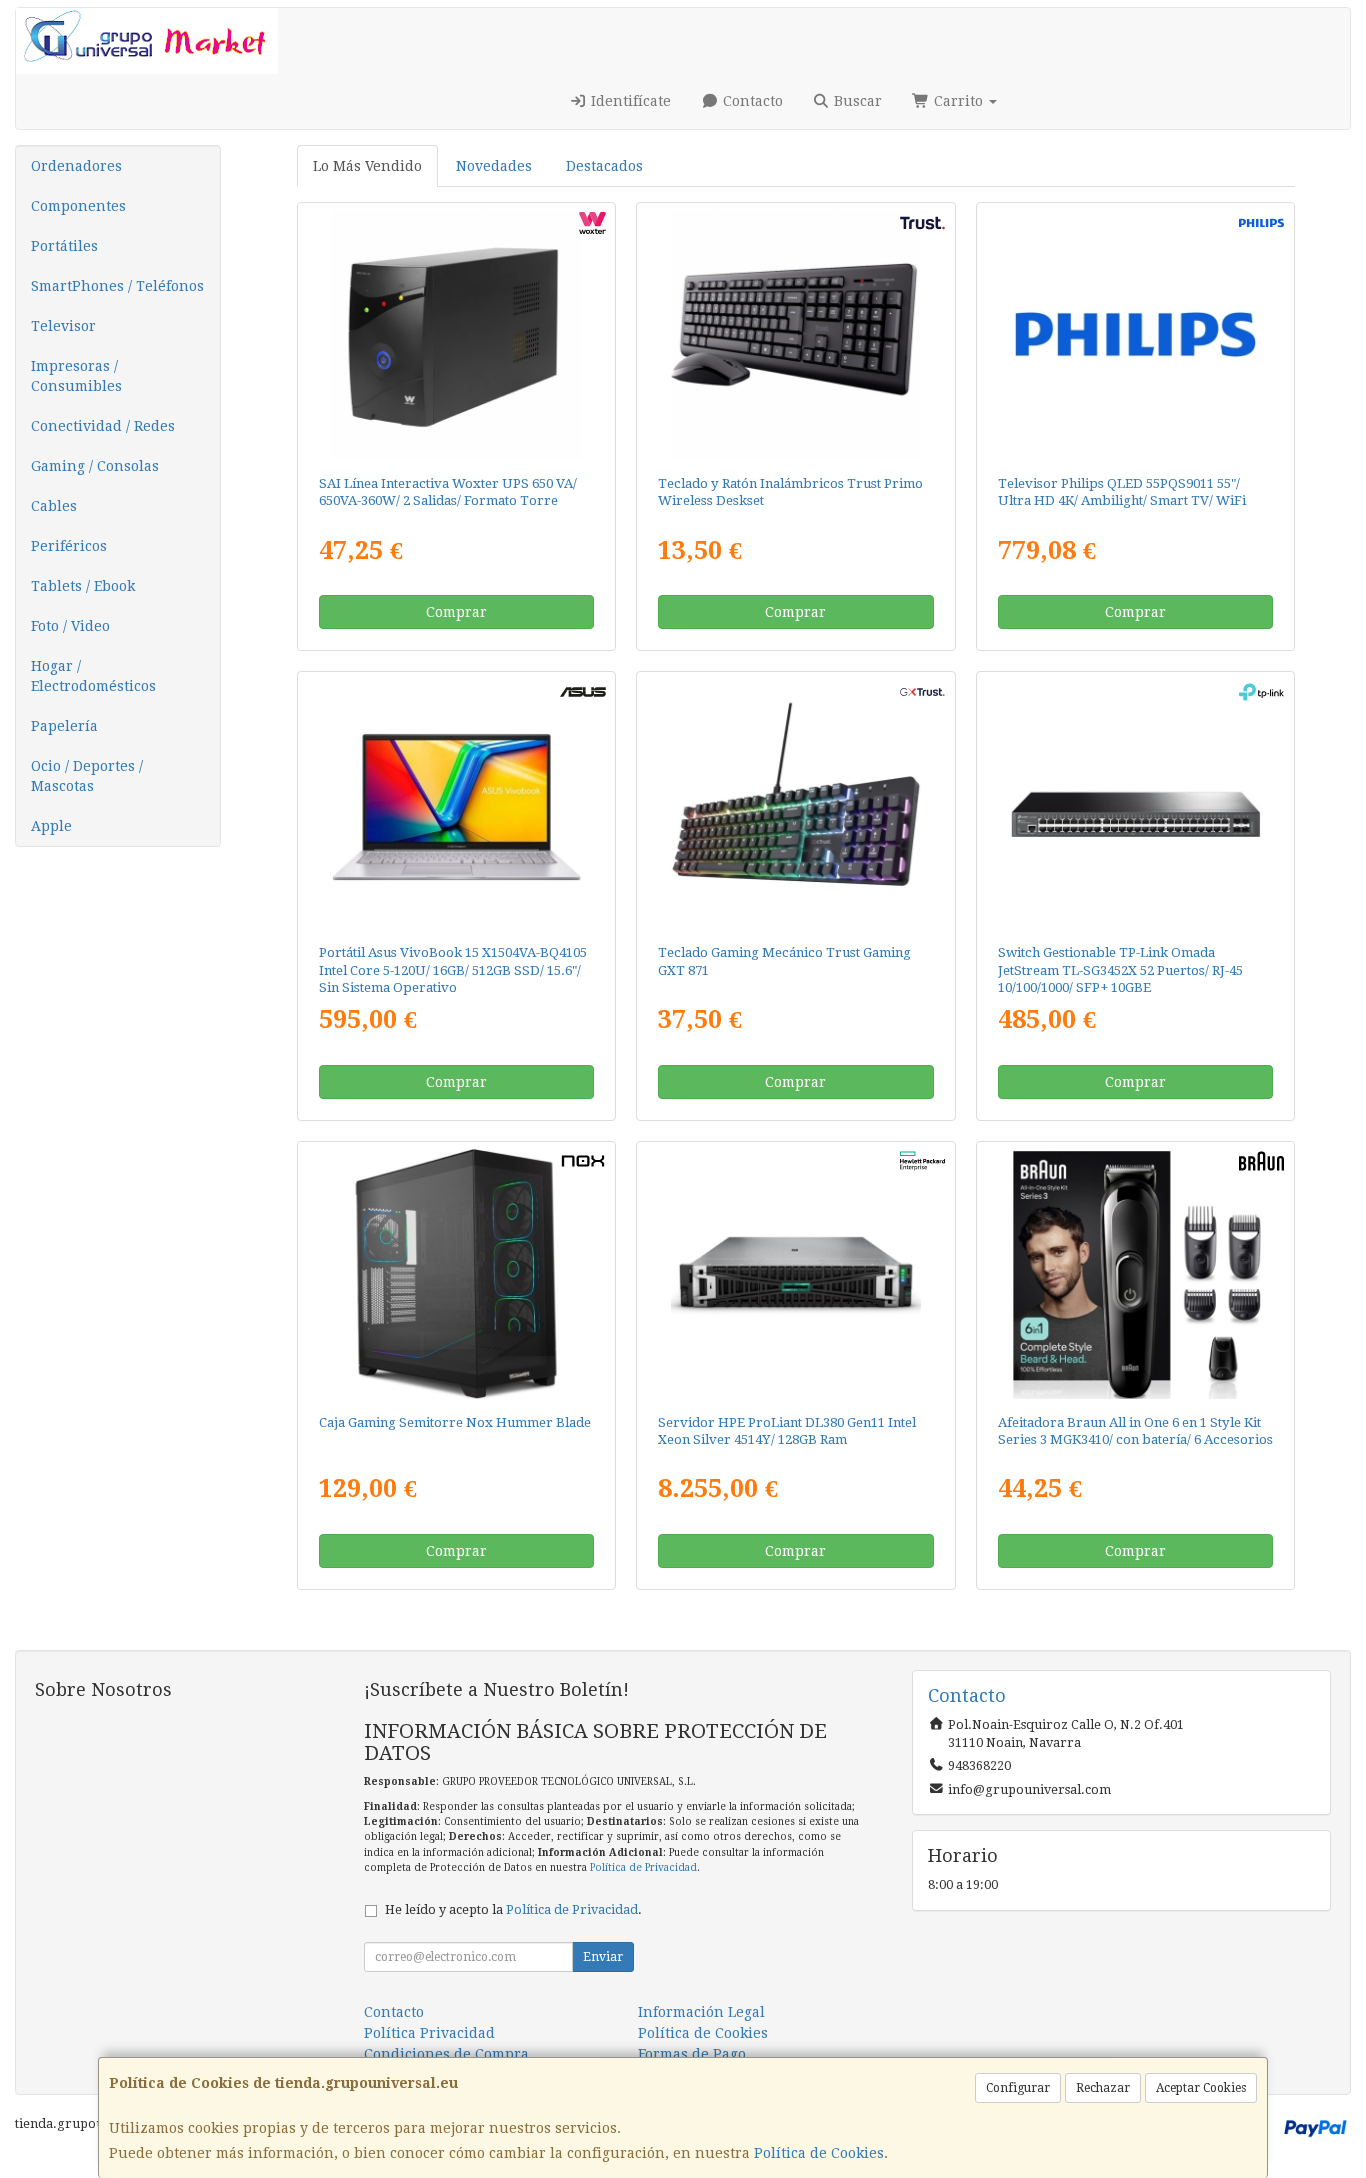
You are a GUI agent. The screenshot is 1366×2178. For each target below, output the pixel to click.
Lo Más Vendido (367, 166)
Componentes (78, 206)
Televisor (63, 326)
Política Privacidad (429, 2033)
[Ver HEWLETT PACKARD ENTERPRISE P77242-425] (796, 1273)
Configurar (1018, 2088)
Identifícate (629, 101)
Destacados (604, 166)
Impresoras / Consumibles (76, 376)
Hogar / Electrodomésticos (93, 676)
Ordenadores (76, 166)
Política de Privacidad (643, 1867)
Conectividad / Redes (103, 426)
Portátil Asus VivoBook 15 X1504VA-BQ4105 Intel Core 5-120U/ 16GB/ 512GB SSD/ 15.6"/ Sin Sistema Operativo (453, 970)
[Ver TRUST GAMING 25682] (796, 803)
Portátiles (64, 246)
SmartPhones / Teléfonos (117, 286)
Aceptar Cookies (1201, 2088)
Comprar (456, 612)
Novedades (494, 166)
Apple (51, 826)
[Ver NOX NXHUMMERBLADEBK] (456, 1273)
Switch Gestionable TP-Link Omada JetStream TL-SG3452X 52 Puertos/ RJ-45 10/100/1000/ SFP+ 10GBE (1120, 970)
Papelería (64, 726)
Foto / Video (70, 626)
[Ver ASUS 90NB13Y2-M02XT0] (456, 803)
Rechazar (1103, 2088)
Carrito (958, 101)
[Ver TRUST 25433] (796, 334)
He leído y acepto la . (513, 1909)
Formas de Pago (692, 2054)
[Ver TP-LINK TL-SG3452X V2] (1135, 803)
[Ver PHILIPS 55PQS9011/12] (1135, 334)
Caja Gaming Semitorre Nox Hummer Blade (455, 1422)
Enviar (603, 1957)
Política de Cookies (819, 2153)
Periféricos (69, 546)
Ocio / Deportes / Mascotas (87, 776)
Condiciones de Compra (446, 2054)
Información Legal (701, 2012)
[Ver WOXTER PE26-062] (456, 334)
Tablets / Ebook (83, 586)
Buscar (856, 101)
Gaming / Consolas (95, 466)
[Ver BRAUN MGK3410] (1135, 1273)
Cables (54, 506)
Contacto (751, 101)
